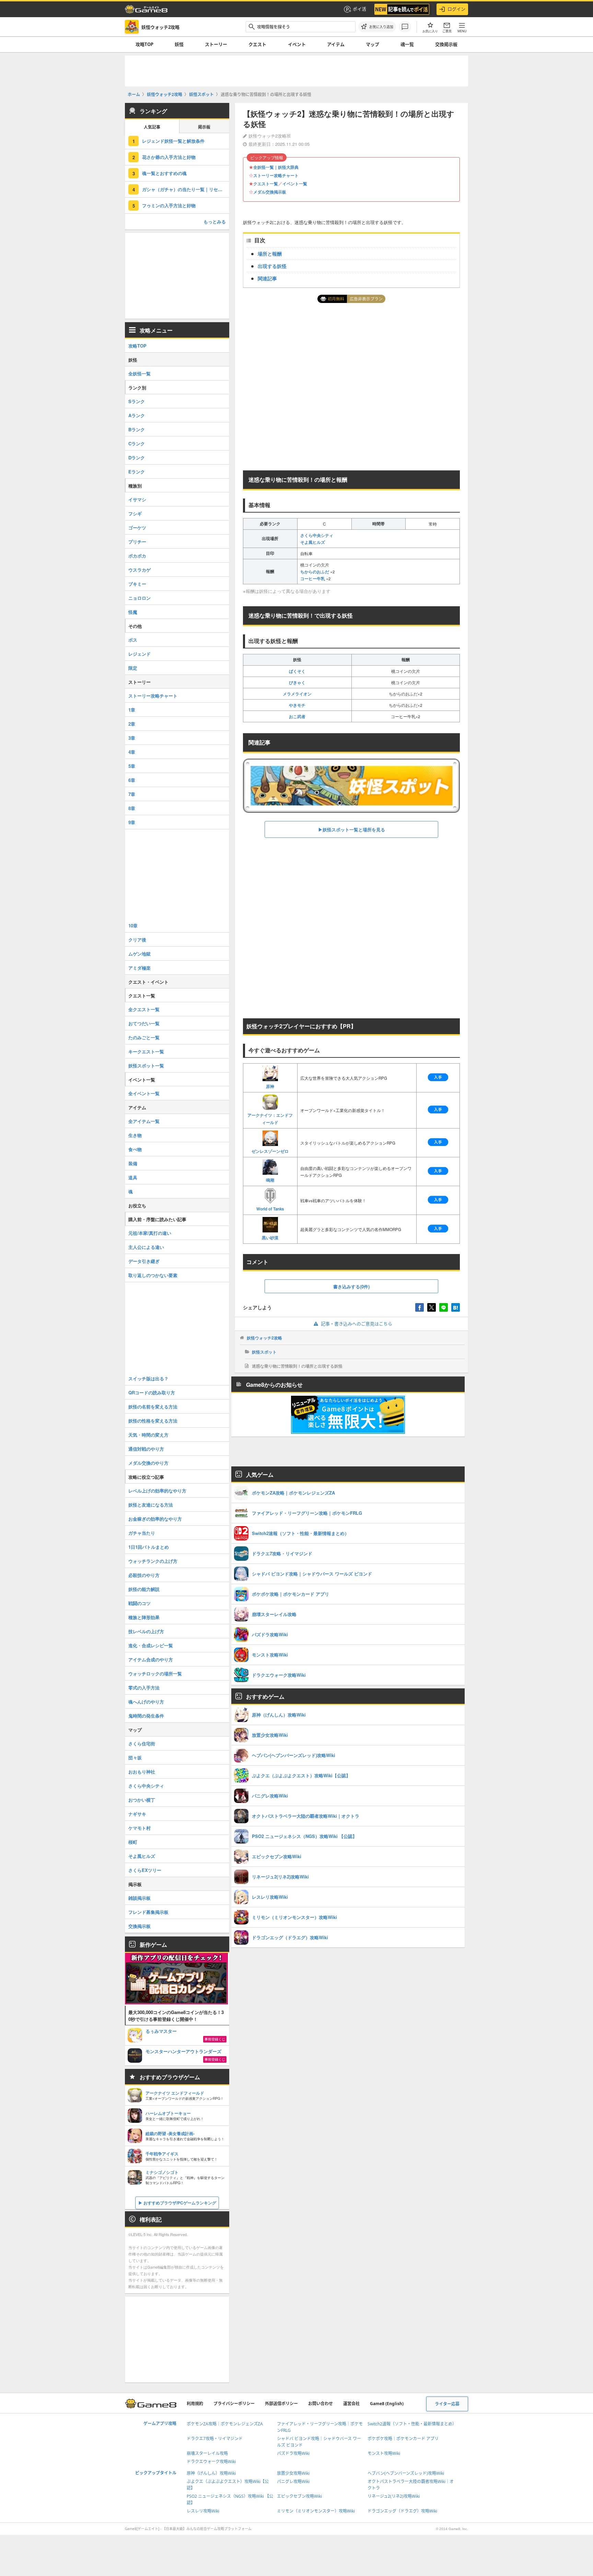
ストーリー (216, 44)
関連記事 (267, 278)
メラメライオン (297, 694)
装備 (133, 1163)
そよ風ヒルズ (313, 542)
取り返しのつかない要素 (153, 1275)
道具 (133, 1177)
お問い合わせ (321, 2404)
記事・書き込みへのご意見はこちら (357, 1324)
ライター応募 (447, 2404)
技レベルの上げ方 (146, 1631)
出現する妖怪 (272, 266)
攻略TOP (144, 44)
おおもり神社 (142, 1772)
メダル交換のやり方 (148, 1463)
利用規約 (195, 2404)
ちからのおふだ (315, 572)
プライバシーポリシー (234, 2404)
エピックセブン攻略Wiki (299, 2496)
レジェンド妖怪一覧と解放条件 (173, 141)
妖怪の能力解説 (144, 1589)
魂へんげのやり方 (146, 1702)
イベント (297, 44)
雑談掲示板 (139, 1898)
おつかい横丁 (142, 1800)
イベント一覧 (295, 184)
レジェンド (139, 654)
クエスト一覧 (266, 184)
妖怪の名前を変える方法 (153, 1407)
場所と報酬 (270, 254)
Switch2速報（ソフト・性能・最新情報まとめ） (412, 2424)
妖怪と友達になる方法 (151, 1505)
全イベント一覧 (144, 1093)
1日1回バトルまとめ (149, 1547)
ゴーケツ (137, 528)
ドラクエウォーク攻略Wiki (211, 2462)
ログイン (456, 9)
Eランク (137, 472)
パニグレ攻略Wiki (293, 2481)
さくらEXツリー (145, 1870)
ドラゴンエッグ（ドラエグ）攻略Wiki (402, 2511)
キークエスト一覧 (146, 1051)
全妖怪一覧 (139, 373)
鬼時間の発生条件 (146, 1716)
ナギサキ (137, 1814)
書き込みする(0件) (351, 1286)
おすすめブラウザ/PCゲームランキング (180, 2203)
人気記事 (152, 127)
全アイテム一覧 (144, 1121)
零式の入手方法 (144, 1688)
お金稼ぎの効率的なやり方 (155, 1519)
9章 (132, 822)
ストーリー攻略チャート (276, 175)
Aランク (137, 415)
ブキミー (137, 584)
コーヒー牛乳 (313, 578)
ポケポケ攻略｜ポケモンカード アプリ (403, 2439)
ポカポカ (137, 556)
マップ (373, 44)
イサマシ (137, 499)
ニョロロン (139, 598)
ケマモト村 (139, 1828)
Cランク (137, 443)
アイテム (336, 44)
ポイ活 (359, 9)
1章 (132, 710)
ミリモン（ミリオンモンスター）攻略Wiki (316, 2511)
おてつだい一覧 (144, 1023)
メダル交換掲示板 (270, 192)
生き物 (135, 1135)
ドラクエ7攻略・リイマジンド (215, 2439)
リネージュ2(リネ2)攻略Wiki (394, 2496)
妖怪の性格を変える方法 (153, 1421)
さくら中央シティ (317, 535)
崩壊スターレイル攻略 (207, 2453)
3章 (132, 738)
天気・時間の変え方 (148, 1435)
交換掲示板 (446, 44)
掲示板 (204, 127)
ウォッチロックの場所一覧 (155, 1673)
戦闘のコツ (139, 1603)
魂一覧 (407, 44)
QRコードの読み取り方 (152, 1392)
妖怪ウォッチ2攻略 (264, 1338)
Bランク (137, 429)
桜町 (133, 1842)
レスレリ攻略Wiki (203, 2511)
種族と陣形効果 (144, 1617)
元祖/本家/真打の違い (150, 1233)
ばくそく (297, 671)
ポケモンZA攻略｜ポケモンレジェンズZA (225, 2424)
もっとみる (215, 221)
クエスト (257, 44)
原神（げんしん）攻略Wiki (211, 2473)
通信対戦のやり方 (146, 1449)
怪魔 (133, 612)
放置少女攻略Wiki (293, 2473)
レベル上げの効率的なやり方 (157, 1491)
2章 (132, 724)
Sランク (137, 401)
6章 (132, 780)
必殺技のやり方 (144, 1575)
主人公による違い (146, 1247)
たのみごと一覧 (144, 1037)
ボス (133, 640)
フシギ (135, 513)
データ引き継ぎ (144, 1261)
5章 (132, 766)
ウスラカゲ (139, 570)
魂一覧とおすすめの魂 (164, 173)
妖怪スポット (264, 1352)
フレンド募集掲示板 (148, 1912)
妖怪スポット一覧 (146, 1065)
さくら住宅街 (142, 1743)
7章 (132, 794)
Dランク (137, 458)
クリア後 (137, 940)
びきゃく (297, 682)
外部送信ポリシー (281, 2404)
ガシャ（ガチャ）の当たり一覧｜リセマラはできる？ (186, 189)
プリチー (137, 542)
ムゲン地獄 (139, 954)
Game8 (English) (387, 2404)
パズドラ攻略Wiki (293, 2453)
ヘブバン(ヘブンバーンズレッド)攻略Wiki (406, 2473)
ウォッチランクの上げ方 (153, 1561)
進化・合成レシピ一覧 (151, 1645)
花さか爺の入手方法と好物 (169, 157)
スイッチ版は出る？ (148, 1378)
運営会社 (351, 2404)
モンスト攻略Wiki (384, 2453)
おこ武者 (297, 716)
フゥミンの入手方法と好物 (169, 205)
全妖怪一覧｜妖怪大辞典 (276, 167)
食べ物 (135, 1149)
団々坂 (135, 1758)
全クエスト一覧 (144, 1009)
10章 (133, 926)
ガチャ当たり (142, 1533)
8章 (132, 808)
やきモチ (297, 705)
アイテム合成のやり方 (151, 1659)
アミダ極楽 (139, 968)
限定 (133, 668)
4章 (132, 752)
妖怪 (179, 44)
